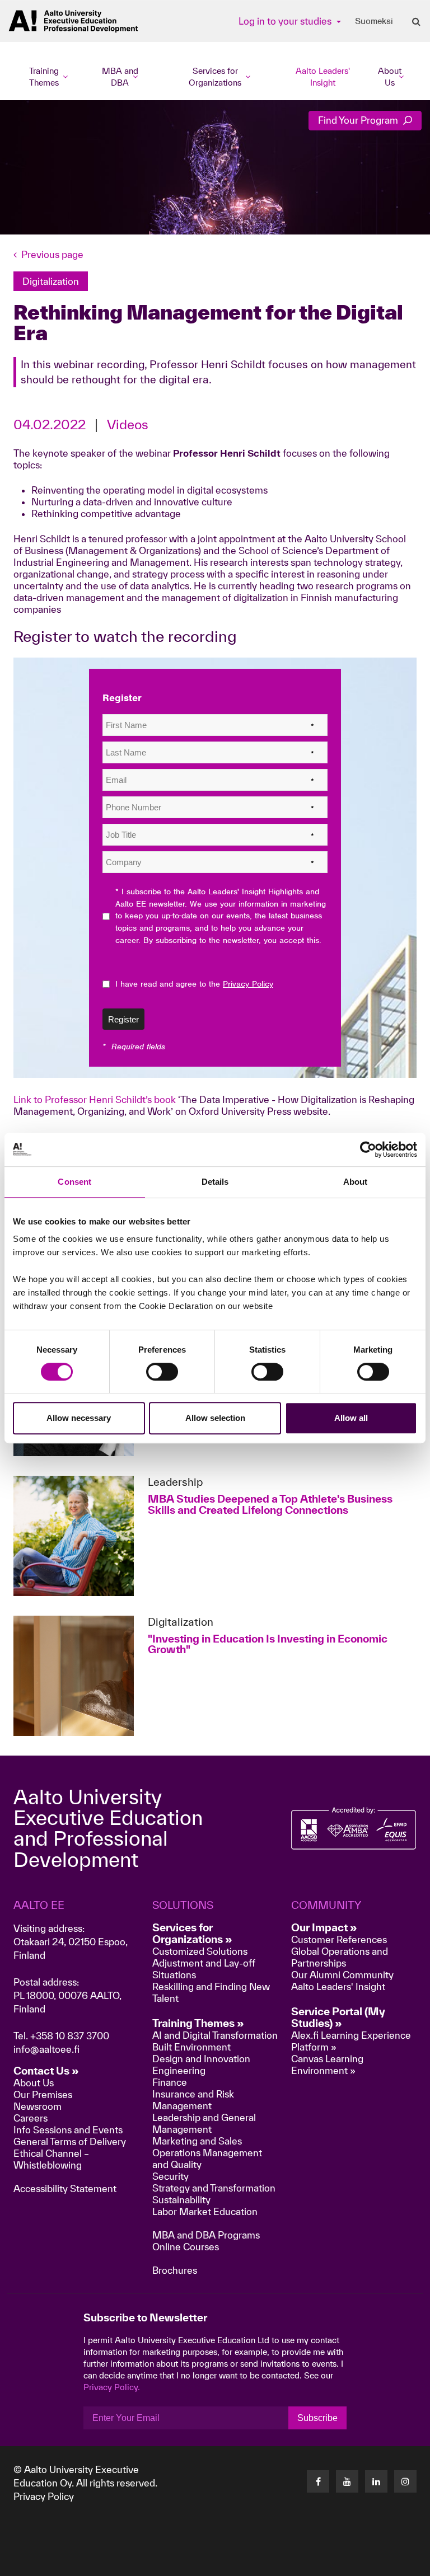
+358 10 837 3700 (70, 2036)
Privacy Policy (44, 2496)
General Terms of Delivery (70, 2141)
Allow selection (215, 1418)
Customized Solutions (200, 1951)
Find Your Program (359, 120)
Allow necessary (79, 1418)
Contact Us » (46, 2071)
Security (170, 2176)
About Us (34, 2083)
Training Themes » (198, 2023)
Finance (170, 2082)
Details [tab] (215, 1182)
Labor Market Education (206, 2211)
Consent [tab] (74, 1182)
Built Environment (191, 2047)
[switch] (162, 1372)
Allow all (351, 1418)
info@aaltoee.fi (46, 2049)
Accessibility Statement (65, 2188)
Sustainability (181, 2200)
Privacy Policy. (112, 2387)
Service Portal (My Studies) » (338, 2017)
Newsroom (38, 2106)
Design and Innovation (201, 2059)
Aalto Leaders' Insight (323, 77)
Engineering (179, 2070)
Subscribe (317, 2418)
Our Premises (43, 2094)
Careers (31, 2118)
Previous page (52, 254)
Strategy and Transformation (214, 2188)
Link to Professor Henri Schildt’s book (95, 1099)
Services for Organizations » (192, 1933)
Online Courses (186, 2247)
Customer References (339, 1939)
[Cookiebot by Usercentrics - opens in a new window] (368, 1149)
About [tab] (356, 1182)
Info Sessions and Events (68, 2130)
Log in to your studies (286, 21)
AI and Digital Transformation (215, 2035)
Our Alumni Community (342, 1975)
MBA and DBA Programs (206, 2235)
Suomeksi (374, 21)
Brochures (175, 2270)
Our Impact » (324, 1927)
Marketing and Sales (197, 2141)
